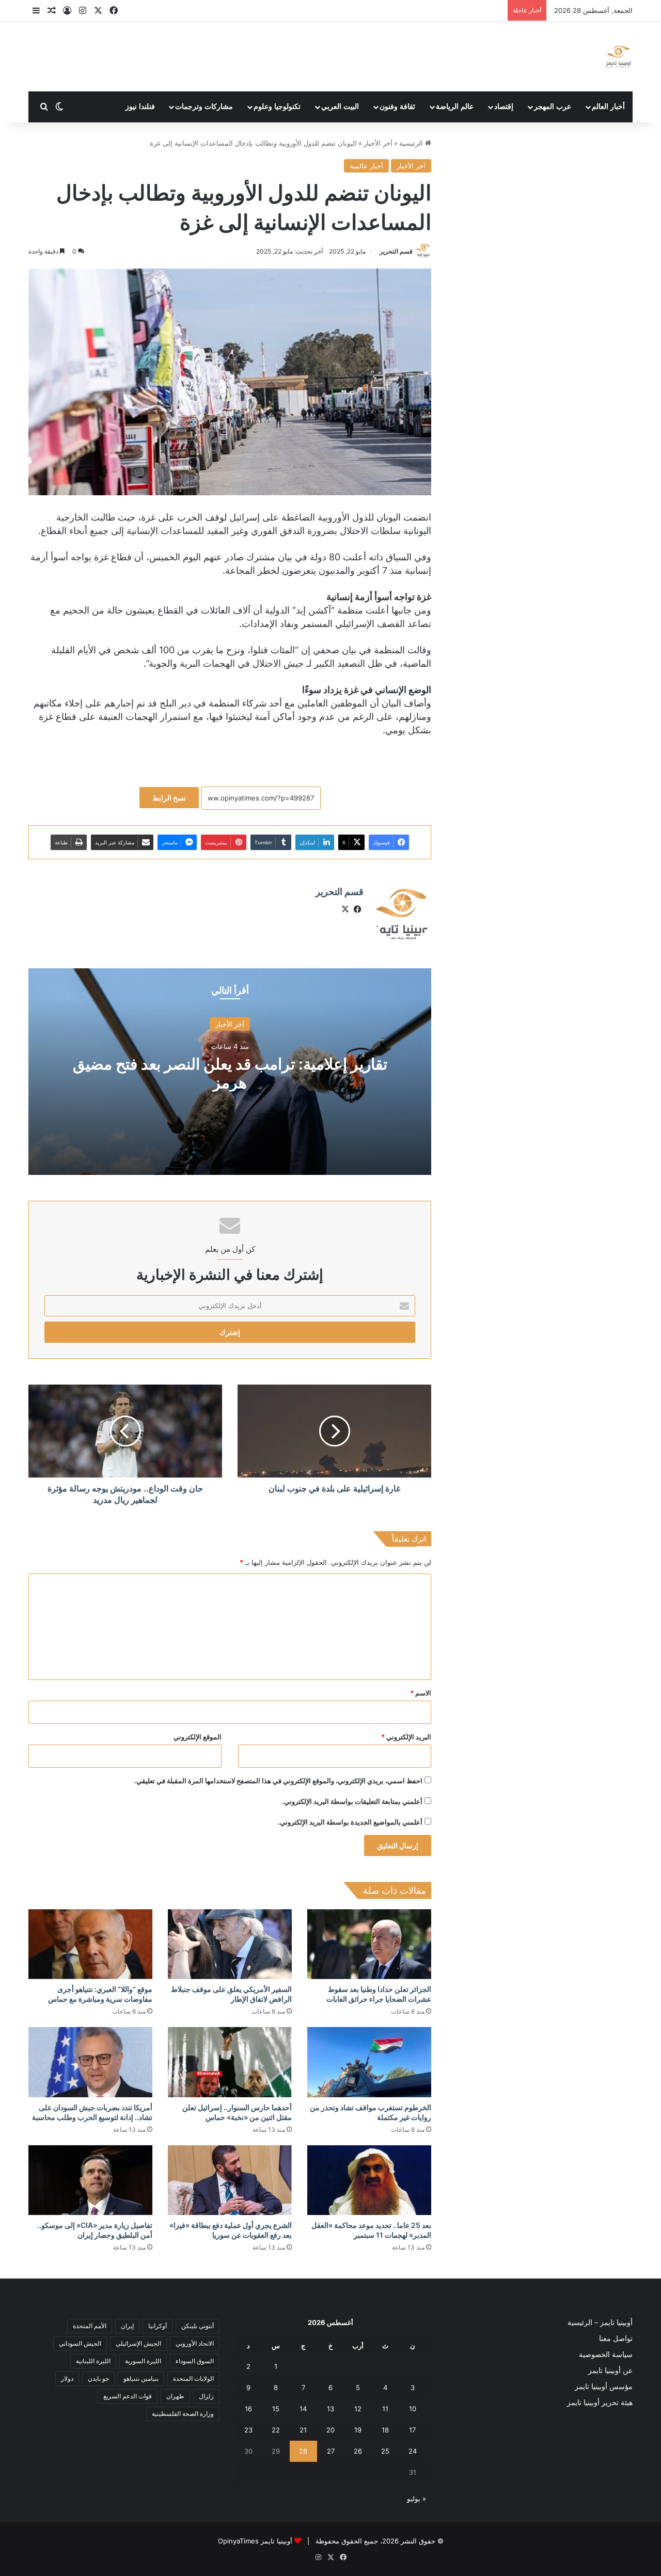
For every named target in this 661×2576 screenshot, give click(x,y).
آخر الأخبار (378, 143)
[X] (345, 909)
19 (358, 2430)
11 (385, 2409)
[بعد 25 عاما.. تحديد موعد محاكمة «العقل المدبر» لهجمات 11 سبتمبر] (369, 2180)
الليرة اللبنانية (93, 2361)
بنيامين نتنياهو (141, 2378)
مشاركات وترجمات (204, 107)
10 (413, 2409)
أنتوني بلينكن (198, 2326)
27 (331, 2451)
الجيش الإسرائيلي (138, 2343)
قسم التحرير (396, 251)
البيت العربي (340, 107)
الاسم (421, 1693)
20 (330, 2430)
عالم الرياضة (455, 107)
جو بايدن (98, 2378)
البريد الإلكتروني (406, 1737)
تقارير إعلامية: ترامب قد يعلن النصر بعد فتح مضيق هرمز (230, 1073)
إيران (127, 2326)
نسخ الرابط (169, 798)
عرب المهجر (553, 107)
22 (276, 2430)
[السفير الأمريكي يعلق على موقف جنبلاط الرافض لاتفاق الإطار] (230, 1944)
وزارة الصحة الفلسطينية (183, 2414)
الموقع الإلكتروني (198, 1737)
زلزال (206, 2396)
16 (248, 2409)
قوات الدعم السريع (128, 2396)
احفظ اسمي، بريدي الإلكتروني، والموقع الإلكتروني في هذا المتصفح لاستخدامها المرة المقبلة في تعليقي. (278, 1781)
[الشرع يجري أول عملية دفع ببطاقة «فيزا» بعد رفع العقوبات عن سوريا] (230, 2180)
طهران (175, 2396)
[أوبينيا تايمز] (618, 57)
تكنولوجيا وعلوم (277, 107)
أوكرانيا (158, 2326)
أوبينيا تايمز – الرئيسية (600, 2322)
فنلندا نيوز (140, 107)
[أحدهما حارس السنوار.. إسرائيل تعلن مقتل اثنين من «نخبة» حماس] (230, 2062)
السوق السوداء (195, 2361)
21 (303, 2430)
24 (413, 2451)
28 (303, 2451)
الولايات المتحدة (193, 2378)
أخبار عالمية (366, 166)
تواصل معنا (616, 2338)
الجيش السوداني (80, 2343)
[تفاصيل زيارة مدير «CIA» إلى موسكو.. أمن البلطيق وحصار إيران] (90, 2180)
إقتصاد (504, 107)
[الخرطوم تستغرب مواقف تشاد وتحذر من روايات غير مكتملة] (369, 2062)
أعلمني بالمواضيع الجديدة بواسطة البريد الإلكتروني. (350, 1822)
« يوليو (416, 2499)
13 (330, 2409)
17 (412, 2430)
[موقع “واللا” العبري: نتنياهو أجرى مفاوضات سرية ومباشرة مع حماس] (90, 1944)
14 (303, 2409)
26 (358, 2451)
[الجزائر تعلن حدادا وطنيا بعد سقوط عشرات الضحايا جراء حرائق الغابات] (369, 1944)
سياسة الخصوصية (606, 2354)
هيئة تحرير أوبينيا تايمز (600, 2402)
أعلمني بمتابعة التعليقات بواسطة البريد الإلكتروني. (352, 1801)
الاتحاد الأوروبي (195, 2343)
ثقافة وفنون (397, 107)
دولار (67, 2378)
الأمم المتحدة (90, 2326)
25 (385, 2451)
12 (358, 2409)
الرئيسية (412, 143)
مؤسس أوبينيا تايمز (604, 2386)
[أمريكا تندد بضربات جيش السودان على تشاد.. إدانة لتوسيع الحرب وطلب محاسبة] (90, 2062)
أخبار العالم (608, 107)
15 (276, 2409)
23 (248, 2430)
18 (385, 2430)
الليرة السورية (143, 2361)
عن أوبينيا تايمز (610, 2370)
